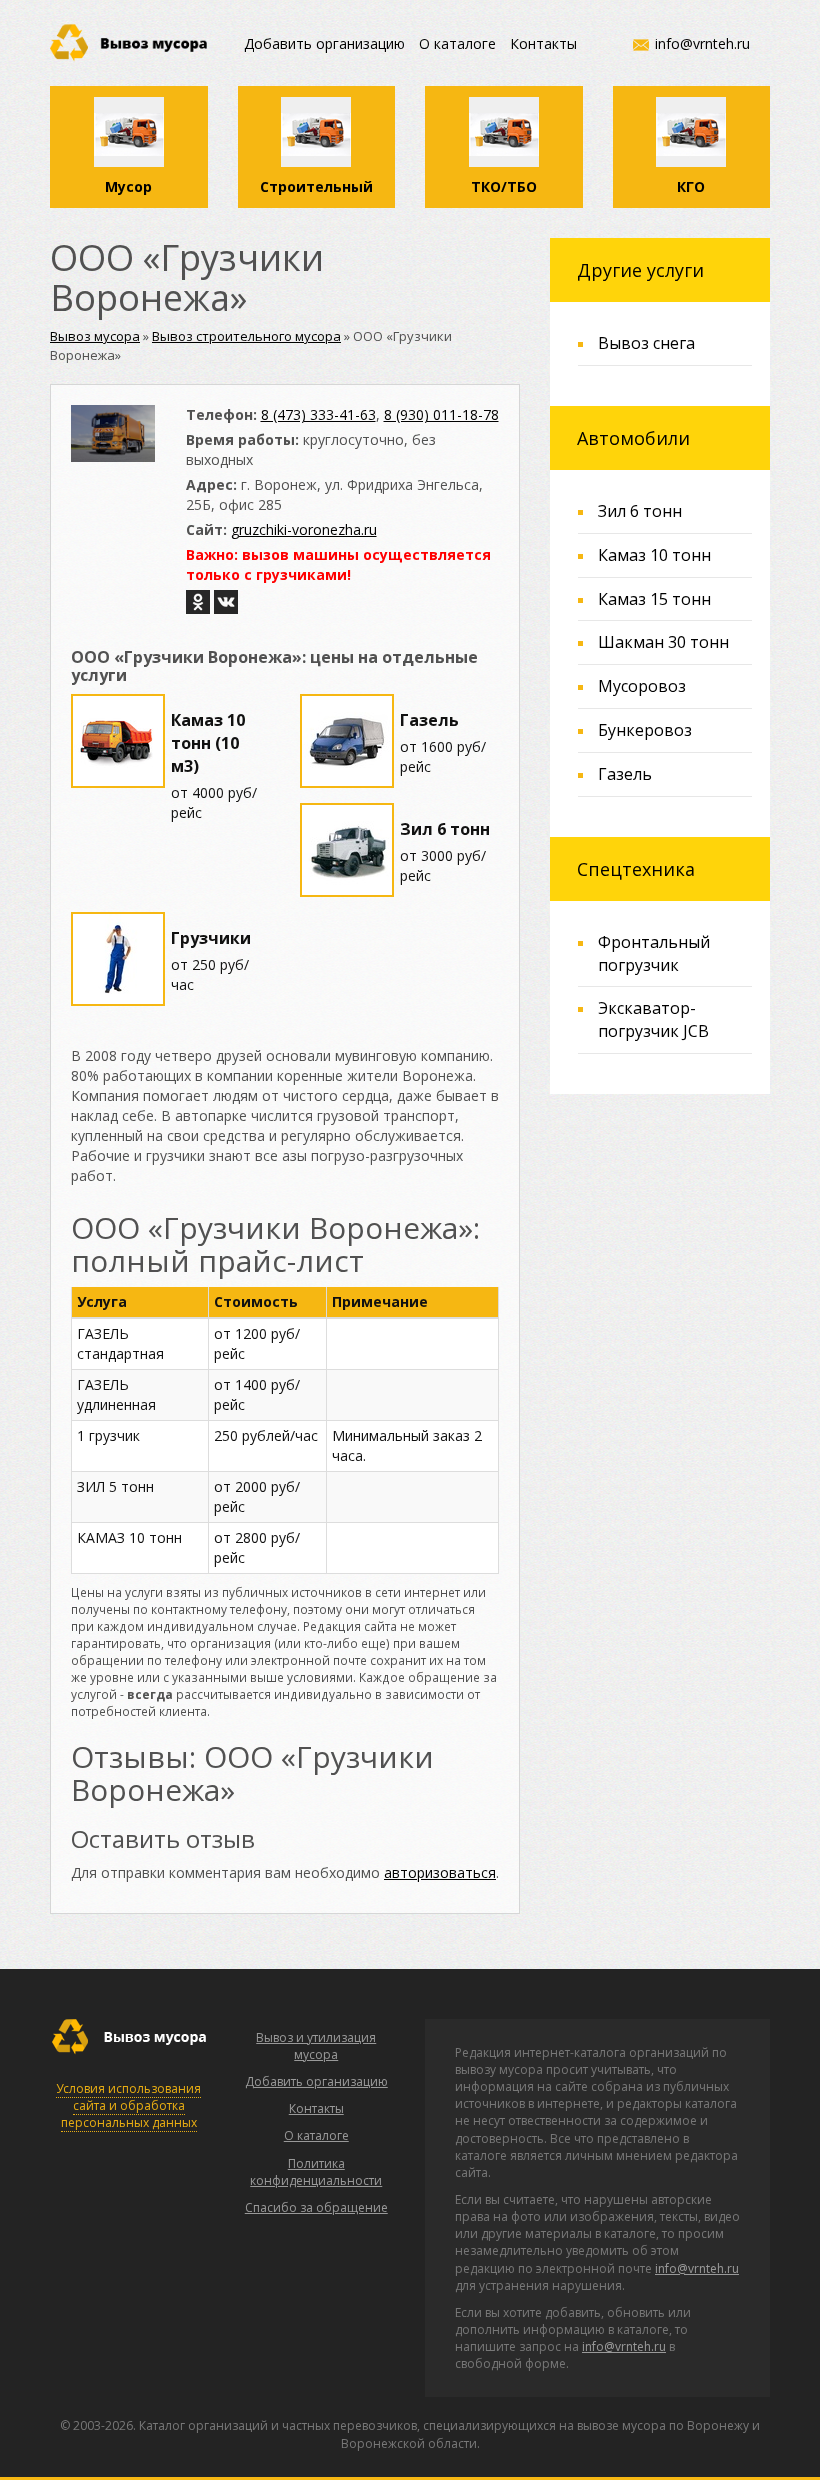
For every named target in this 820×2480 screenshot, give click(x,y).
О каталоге (457, 43)
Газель (625, 774)
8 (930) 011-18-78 (441, 414)
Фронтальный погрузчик (654, 953)
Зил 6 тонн (640, 511)
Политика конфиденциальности (316, 2172)
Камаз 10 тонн (654, 555)
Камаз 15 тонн (654, 599)
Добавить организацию (324, 43)
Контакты (543, 43)
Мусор (128, 186)
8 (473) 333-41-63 (318, 414)
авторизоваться (440, 1872)
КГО (691, 186)
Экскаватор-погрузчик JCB (653, 1019)
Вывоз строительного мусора (246, 336)
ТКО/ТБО (504, 186)
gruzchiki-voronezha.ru (304, 529)
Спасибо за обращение (316, 2207)
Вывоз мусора (95, 336)
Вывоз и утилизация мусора (316, 2046)
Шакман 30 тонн (663, 642)
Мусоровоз (642, 686)
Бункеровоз (645, 730)
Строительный (316, 186)
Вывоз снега (646, 343)
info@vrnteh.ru (702, 43)
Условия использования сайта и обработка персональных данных (128, 2105)
